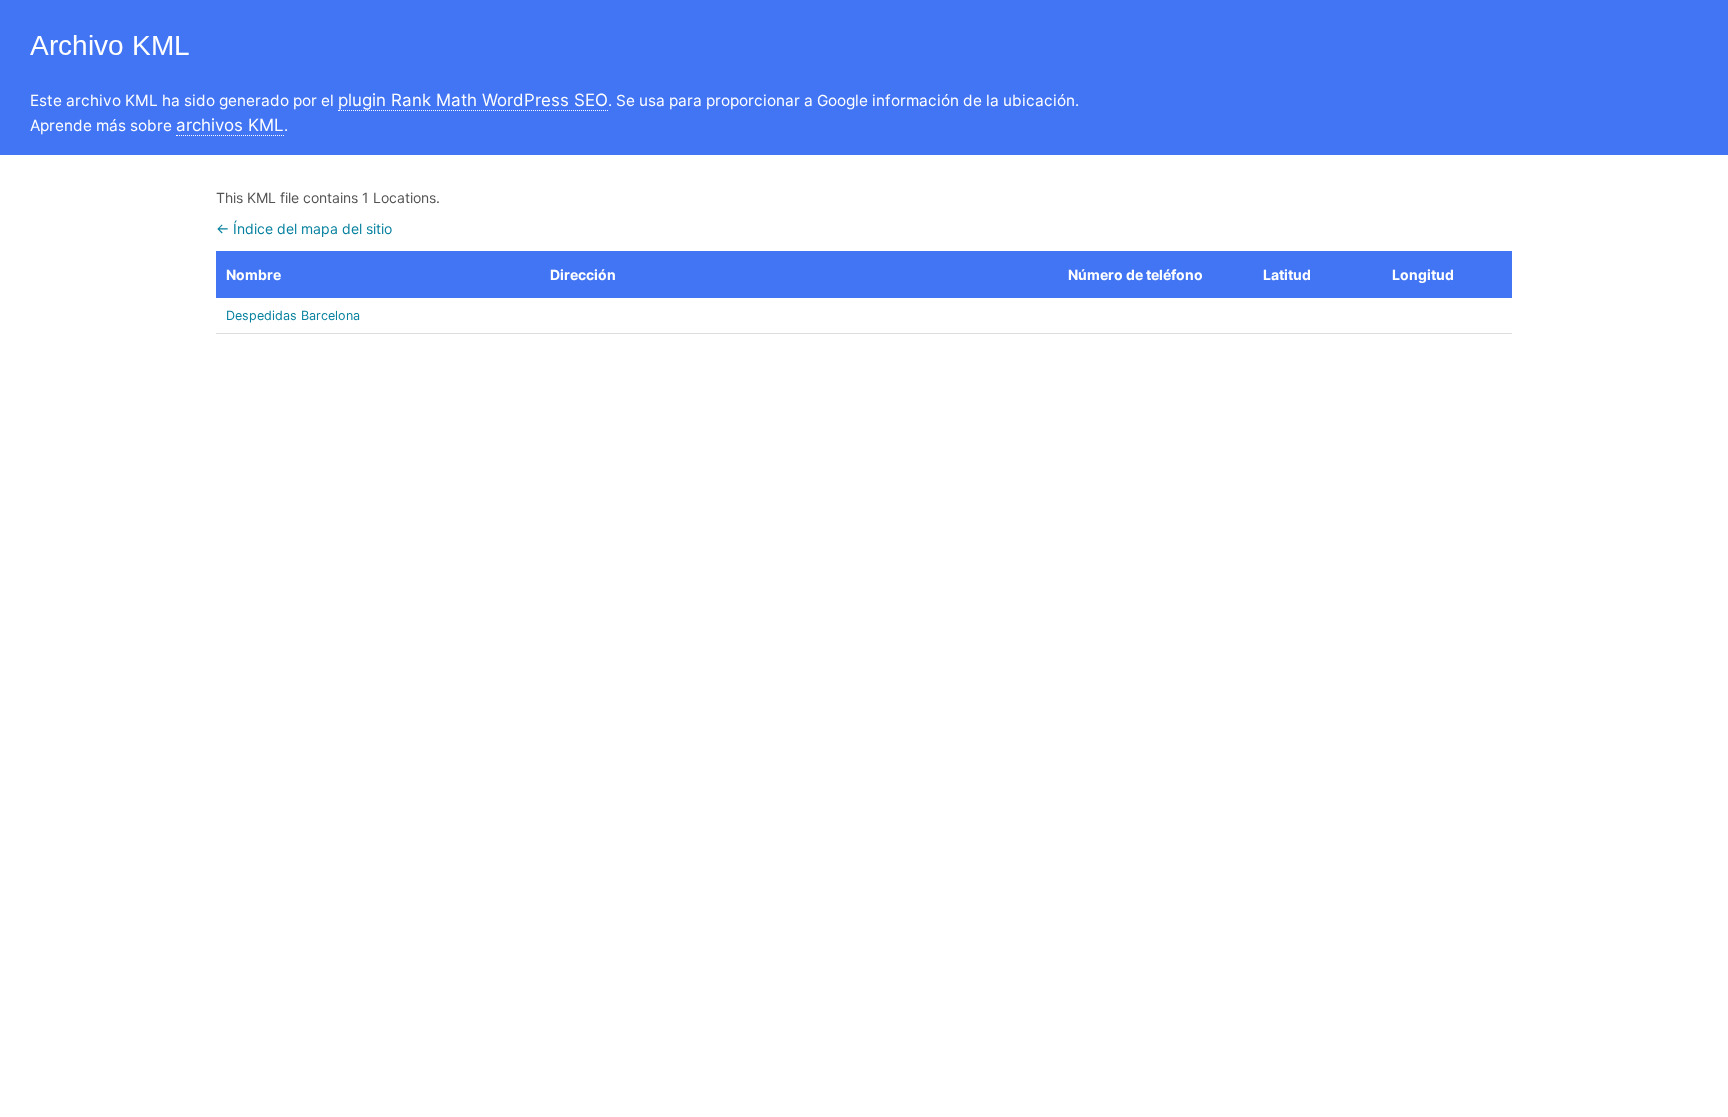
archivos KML (230, 125)
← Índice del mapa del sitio (304, 228)
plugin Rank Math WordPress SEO (473, 100)
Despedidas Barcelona (293, 315)
